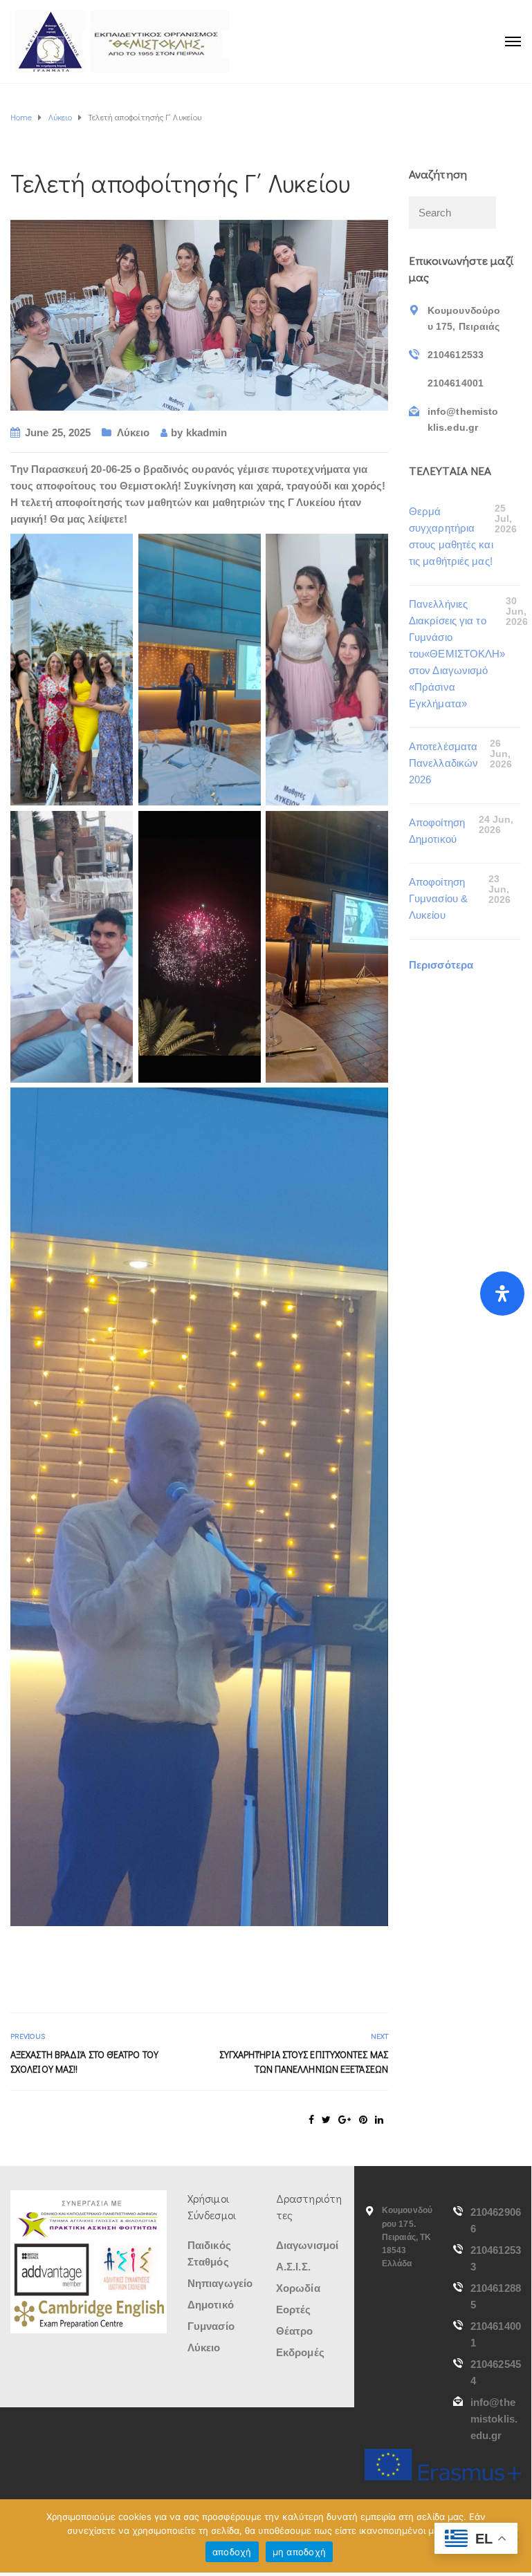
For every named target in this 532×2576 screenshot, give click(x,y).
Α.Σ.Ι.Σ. (293, 2267)
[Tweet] (326, 2120)
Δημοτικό (211, 2305)
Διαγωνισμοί (307, 2245)
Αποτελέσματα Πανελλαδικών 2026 (443, 763)
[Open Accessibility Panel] (502, 1294)
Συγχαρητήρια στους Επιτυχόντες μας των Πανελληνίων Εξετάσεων (304, 2062)
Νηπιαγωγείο (220, 2283)
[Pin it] (363, 2120)
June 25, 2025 (58, 432)
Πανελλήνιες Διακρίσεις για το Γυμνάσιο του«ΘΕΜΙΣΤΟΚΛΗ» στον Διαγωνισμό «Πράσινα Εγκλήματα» (457, 654)
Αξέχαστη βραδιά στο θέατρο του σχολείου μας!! (84, 2062)
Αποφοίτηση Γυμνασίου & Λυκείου (438, 898)
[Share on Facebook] (311, 2120)
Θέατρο (295, 2331)
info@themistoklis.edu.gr (494, 2419)
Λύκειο (134, 432)
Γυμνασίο (211, 2326)
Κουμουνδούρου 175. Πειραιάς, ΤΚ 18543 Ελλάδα (407, 2237)
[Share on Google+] (345, 2120)
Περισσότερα (441, 965)
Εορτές (294, 2309)
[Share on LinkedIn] (379, 2120)
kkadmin (207, 432)
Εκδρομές (300, 2352)
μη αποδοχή (300, 2552)
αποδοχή (232, 2552)
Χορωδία (298, 2288)
